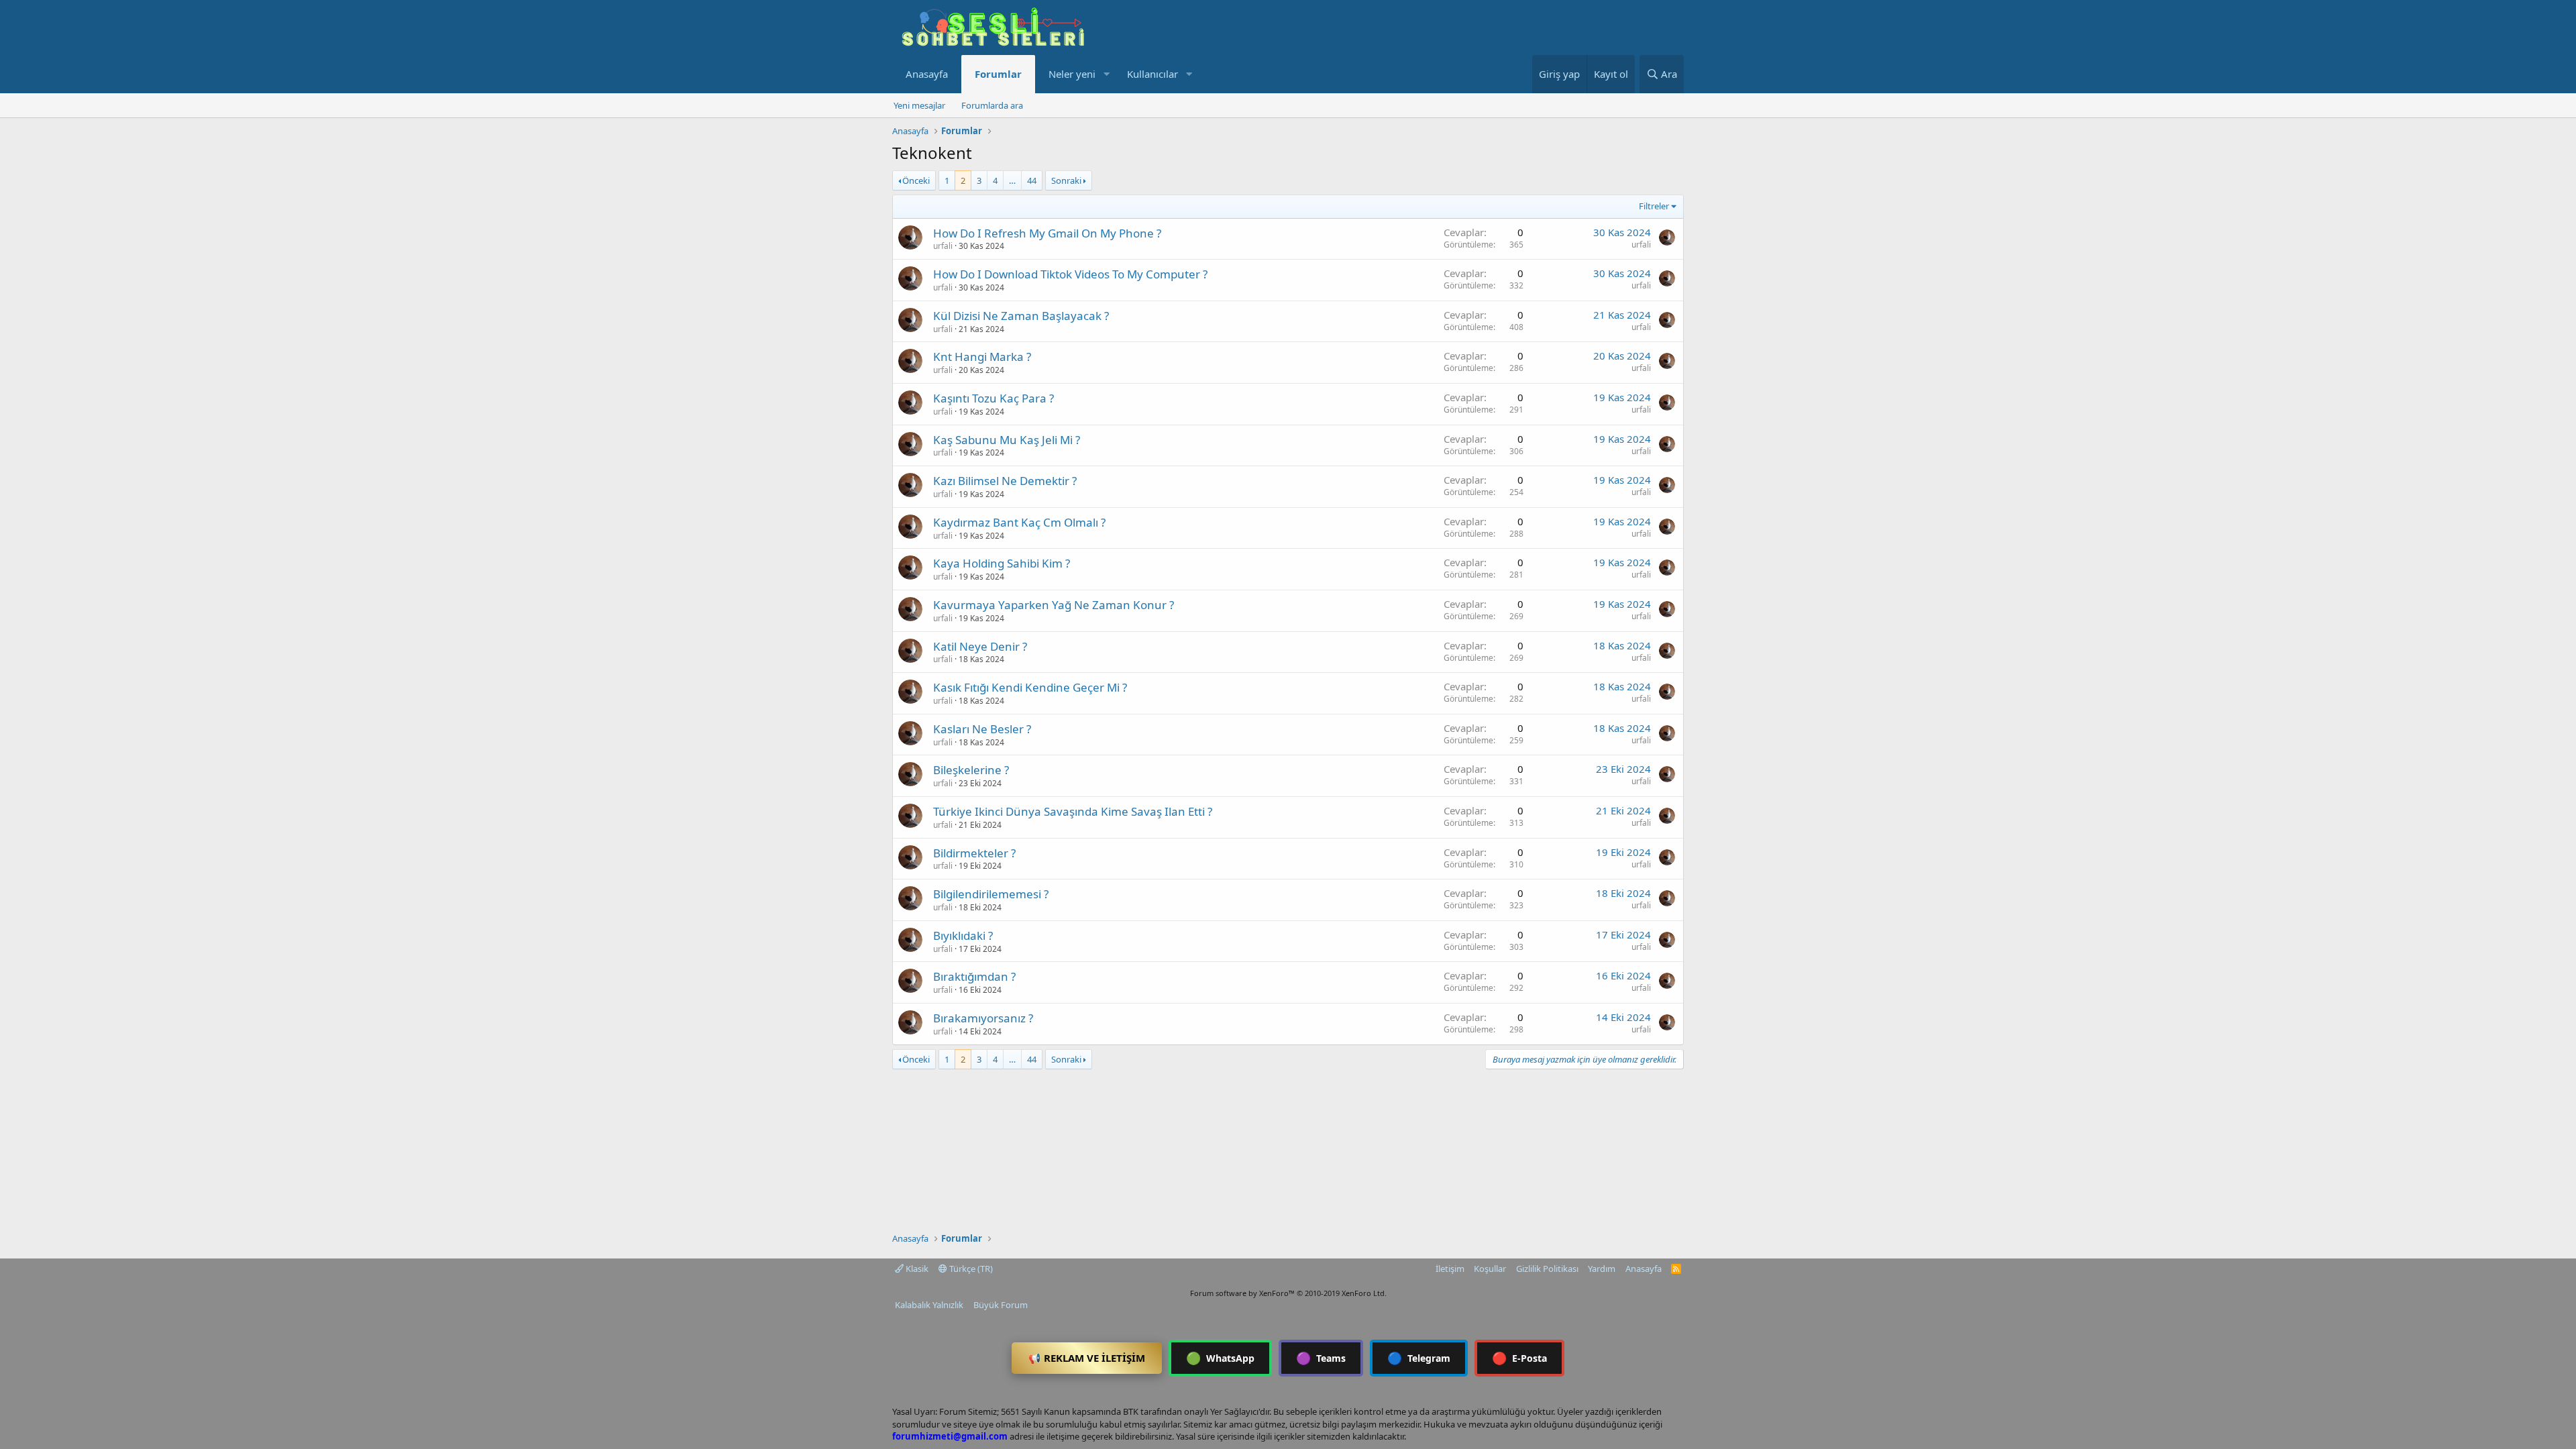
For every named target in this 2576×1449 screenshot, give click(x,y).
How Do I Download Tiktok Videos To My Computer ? (1070, 274)
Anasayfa (927, 74)
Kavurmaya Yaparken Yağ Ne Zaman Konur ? (1054, 605)
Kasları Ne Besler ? (982, 729)
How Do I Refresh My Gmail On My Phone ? (1047, 233)
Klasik (916, 1269)
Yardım (1602, 1269)
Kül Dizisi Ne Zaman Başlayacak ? (1021, 316)
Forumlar (998, 74)
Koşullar (1490, 1269)
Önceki (916, 180)
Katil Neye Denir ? (980, 646)
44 (1032, 180)
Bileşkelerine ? (971, 770)
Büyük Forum (1001, 1305)
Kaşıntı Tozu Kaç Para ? (994, 398)
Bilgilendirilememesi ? (991, 894)
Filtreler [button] (1654, 206)
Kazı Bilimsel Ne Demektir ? (1005, 481)
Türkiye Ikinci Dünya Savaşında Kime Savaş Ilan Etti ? (1073, 811)
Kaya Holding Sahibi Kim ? (1002, 563)
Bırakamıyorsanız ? (983, 1018)
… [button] (1012, 180)
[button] (1106, 74)
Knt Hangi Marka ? (982, 357)
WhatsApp (1220, 1358)
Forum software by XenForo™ (1288, 1293)
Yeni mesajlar (919, 105)
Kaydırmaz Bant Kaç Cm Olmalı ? (1019, 522)
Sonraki (1066, 180)
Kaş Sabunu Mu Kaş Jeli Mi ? (1007, 440)
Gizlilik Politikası (1547, 1269)
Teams (1321, 1358)
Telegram (1419, 1358)
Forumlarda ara (992, 105)
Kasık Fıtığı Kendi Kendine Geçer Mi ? (1030, 687)
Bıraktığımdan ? (974, 976)
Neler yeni (1072, 74)
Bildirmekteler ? (974, 853)
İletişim (1450, 1269)
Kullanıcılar (1152, 74)
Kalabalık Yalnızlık (929, 1305)
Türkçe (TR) (970, 1269)
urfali (943, 246)
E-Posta (1519, 1358)
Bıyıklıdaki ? (963, 935)
